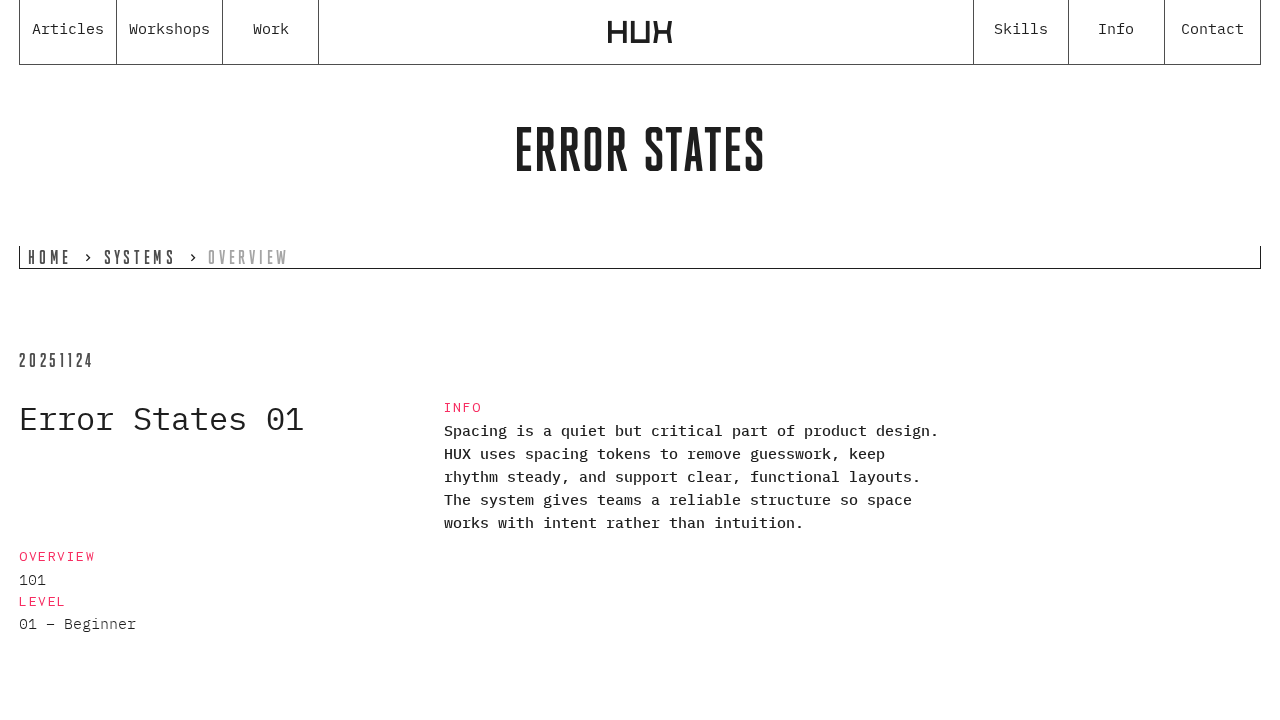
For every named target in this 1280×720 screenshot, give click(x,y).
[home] (640, 32)
